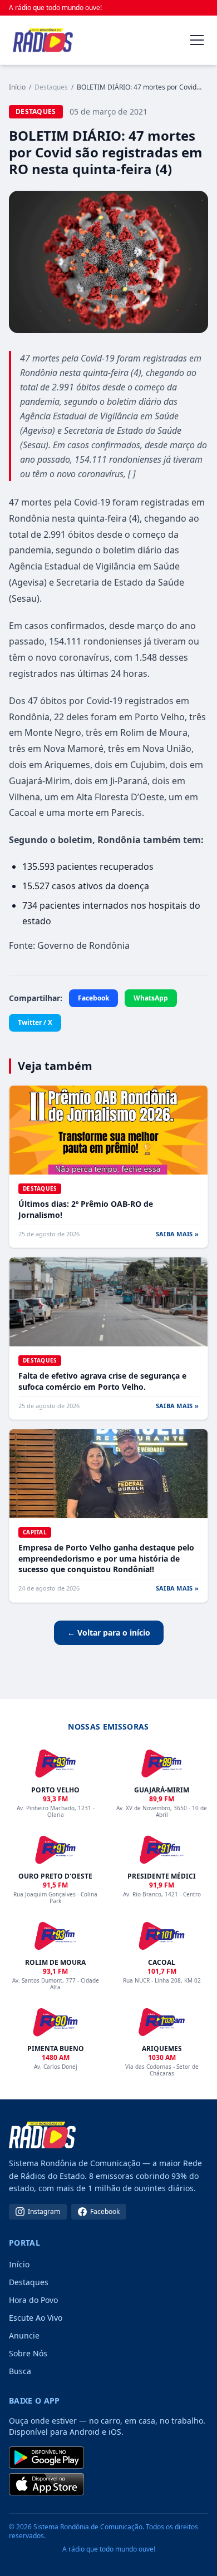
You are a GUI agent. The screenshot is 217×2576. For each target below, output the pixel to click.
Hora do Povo (33, 2300)
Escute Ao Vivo (36, 2318)
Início (17, 87)
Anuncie (24, 2335)
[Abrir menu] (197, 40)
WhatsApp (151, 998)
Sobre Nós (28, 2353)
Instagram (44, 2211)
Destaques (29, 2282)
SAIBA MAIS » (177, 1234)
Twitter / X (35, 1022)
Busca (20, 2371)
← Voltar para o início (109, 1633)
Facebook (93, 998)
